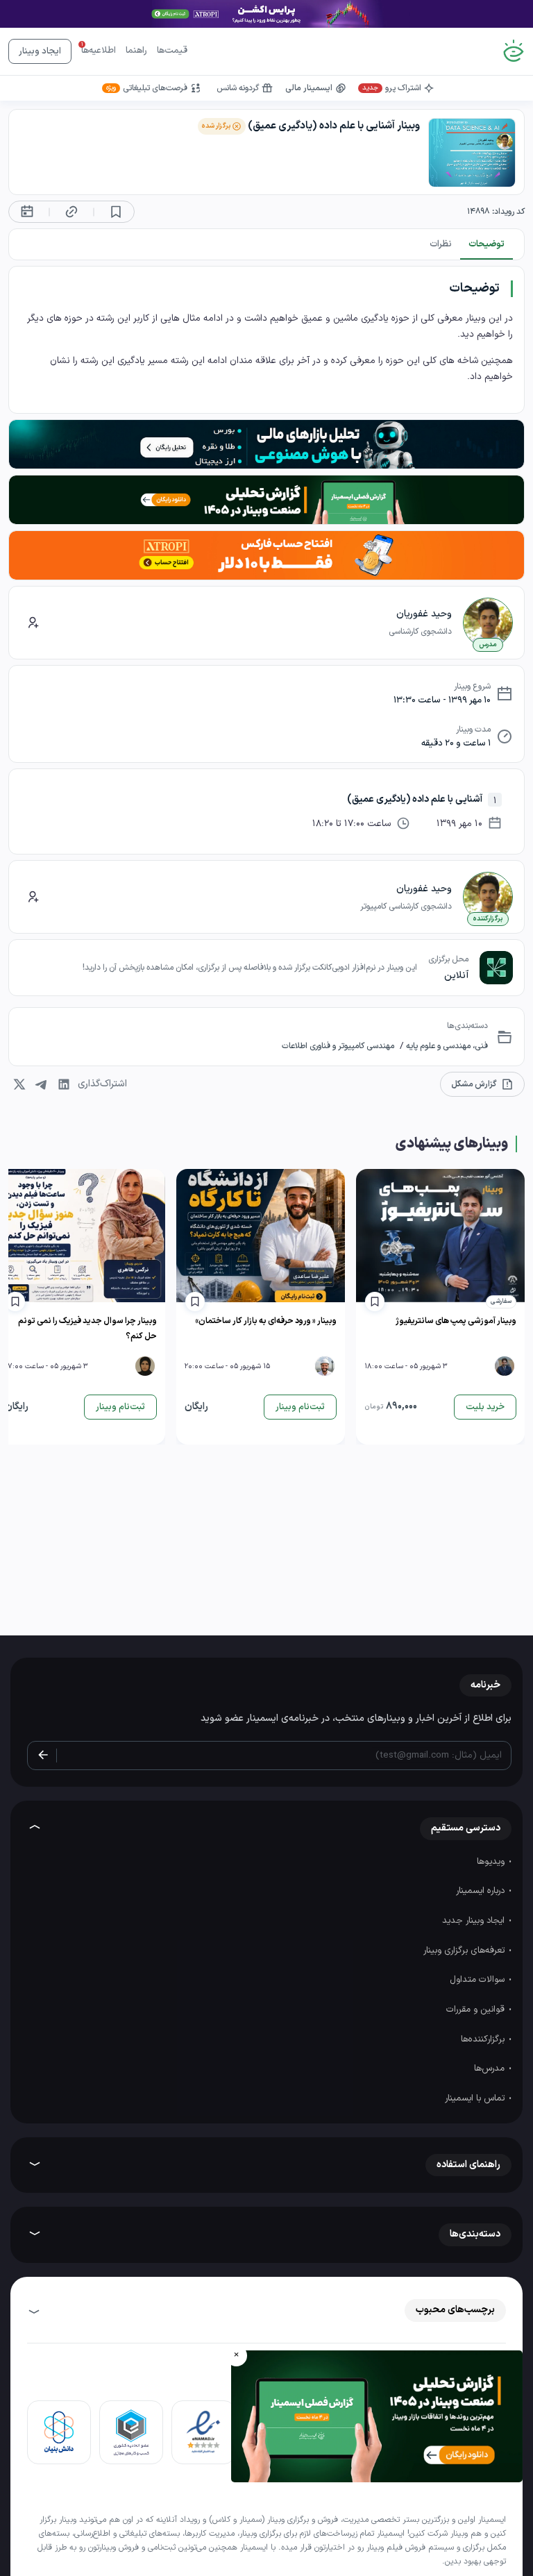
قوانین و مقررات (477, 2010)
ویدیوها (492, 1862)
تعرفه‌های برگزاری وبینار (465, 1951)
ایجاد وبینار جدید (475, 1921)
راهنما (136, 51)
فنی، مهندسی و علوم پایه (446, 1046)
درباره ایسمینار (482, 1891)
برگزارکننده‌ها (484, 2039)
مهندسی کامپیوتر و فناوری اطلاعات (338, 1046)
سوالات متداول (479, 1980)
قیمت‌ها (172, 51)
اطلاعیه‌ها (99, 51)
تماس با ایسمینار (476, 2098)
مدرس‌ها (491, 2069)
